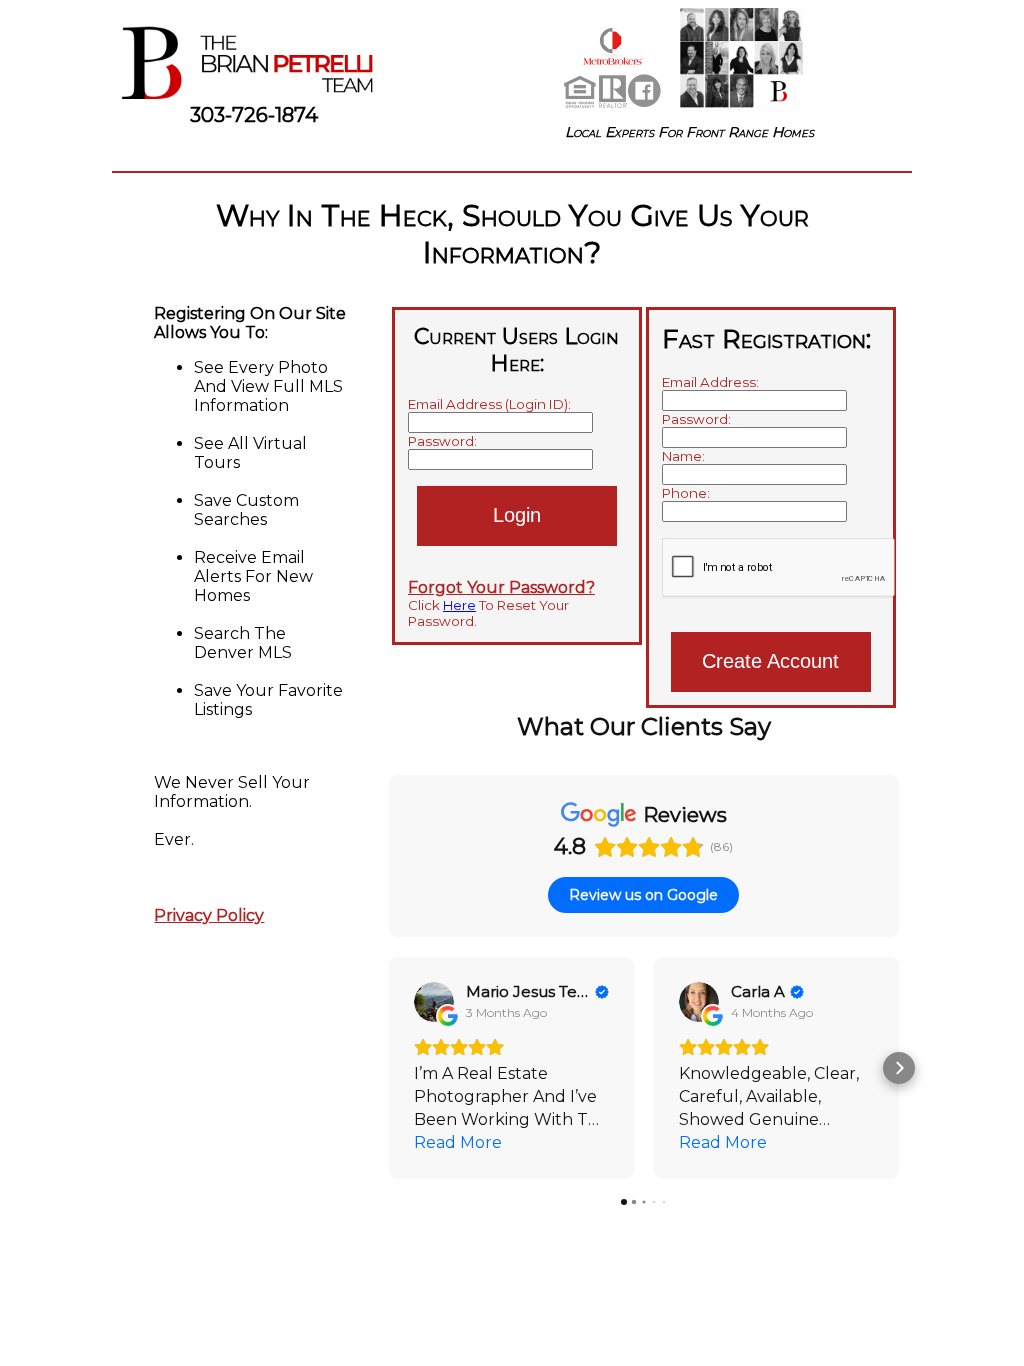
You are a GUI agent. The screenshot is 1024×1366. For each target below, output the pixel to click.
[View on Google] (434, 1002)
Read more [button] (458, 1142)
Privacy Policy (209, 915)
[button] (389, 1068)
